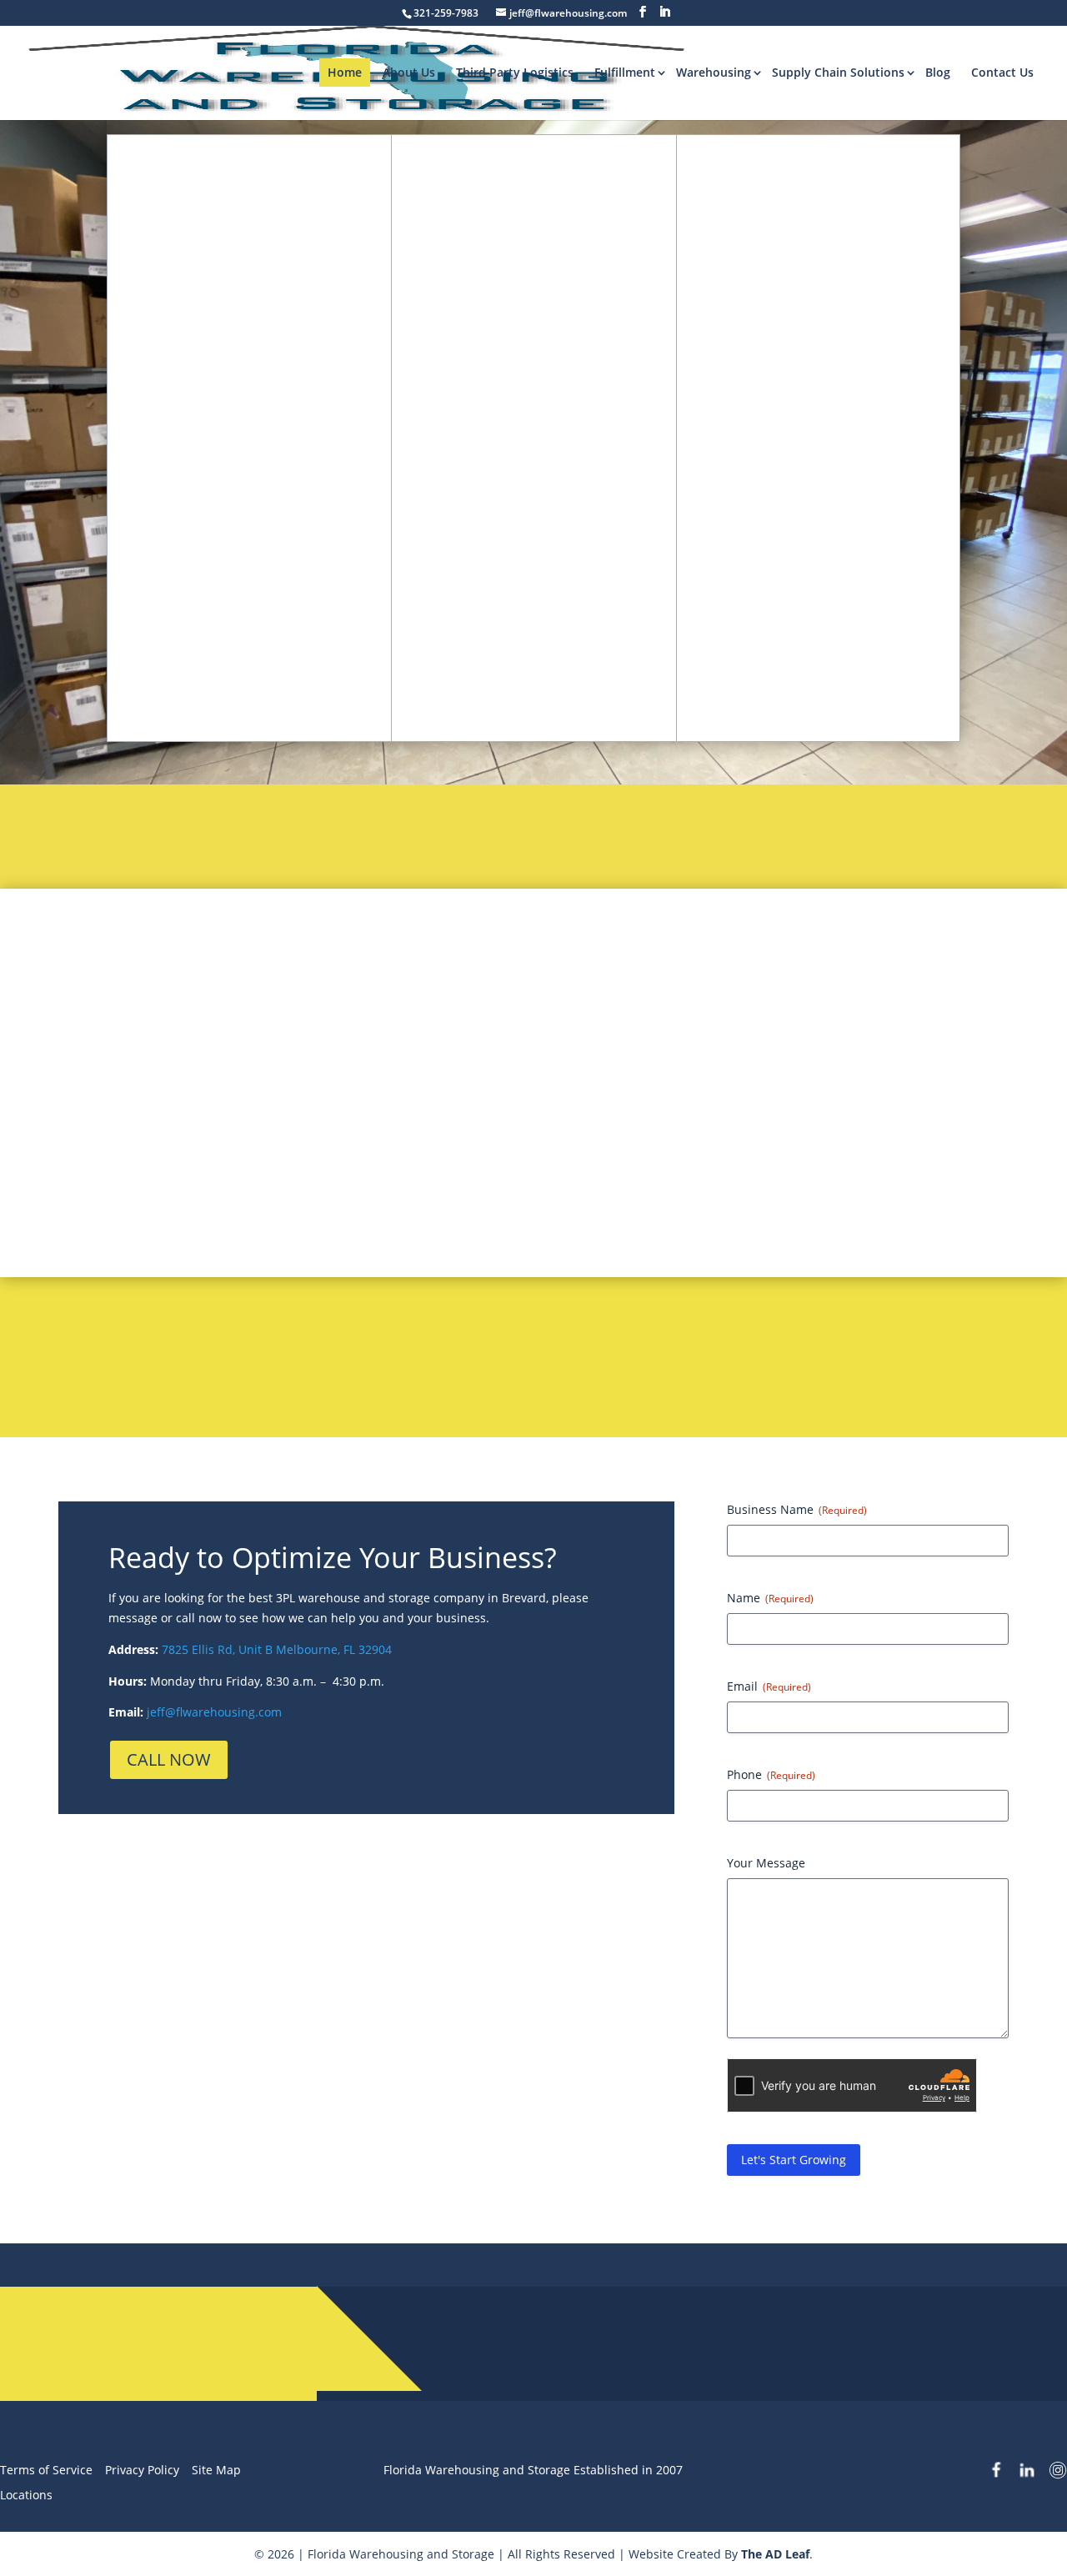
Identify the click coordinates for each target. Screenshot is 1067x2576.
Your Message (766, 1863)
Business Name (797, 1509)
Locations (26, 2495)
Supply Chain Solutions (838, 72)
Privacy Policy (142, 2470)
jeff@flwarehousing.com (214, 1712)
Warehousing (714, 72)
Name (770, 1598)
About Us (409, 72)
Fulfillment (625, 72)
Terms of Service (46, 2470)
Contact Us (1002, 72)
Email (769, 1686)
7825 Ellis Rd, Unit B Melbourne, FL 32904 (275, 1649)
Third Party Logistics (515, 72)
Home (345, 72)
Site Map (216, 2470)
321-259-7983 (608, 2335)
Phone (771, 1774)
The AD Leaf (775, 2554)
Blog (938, 72)
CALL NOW (169, 1759)
